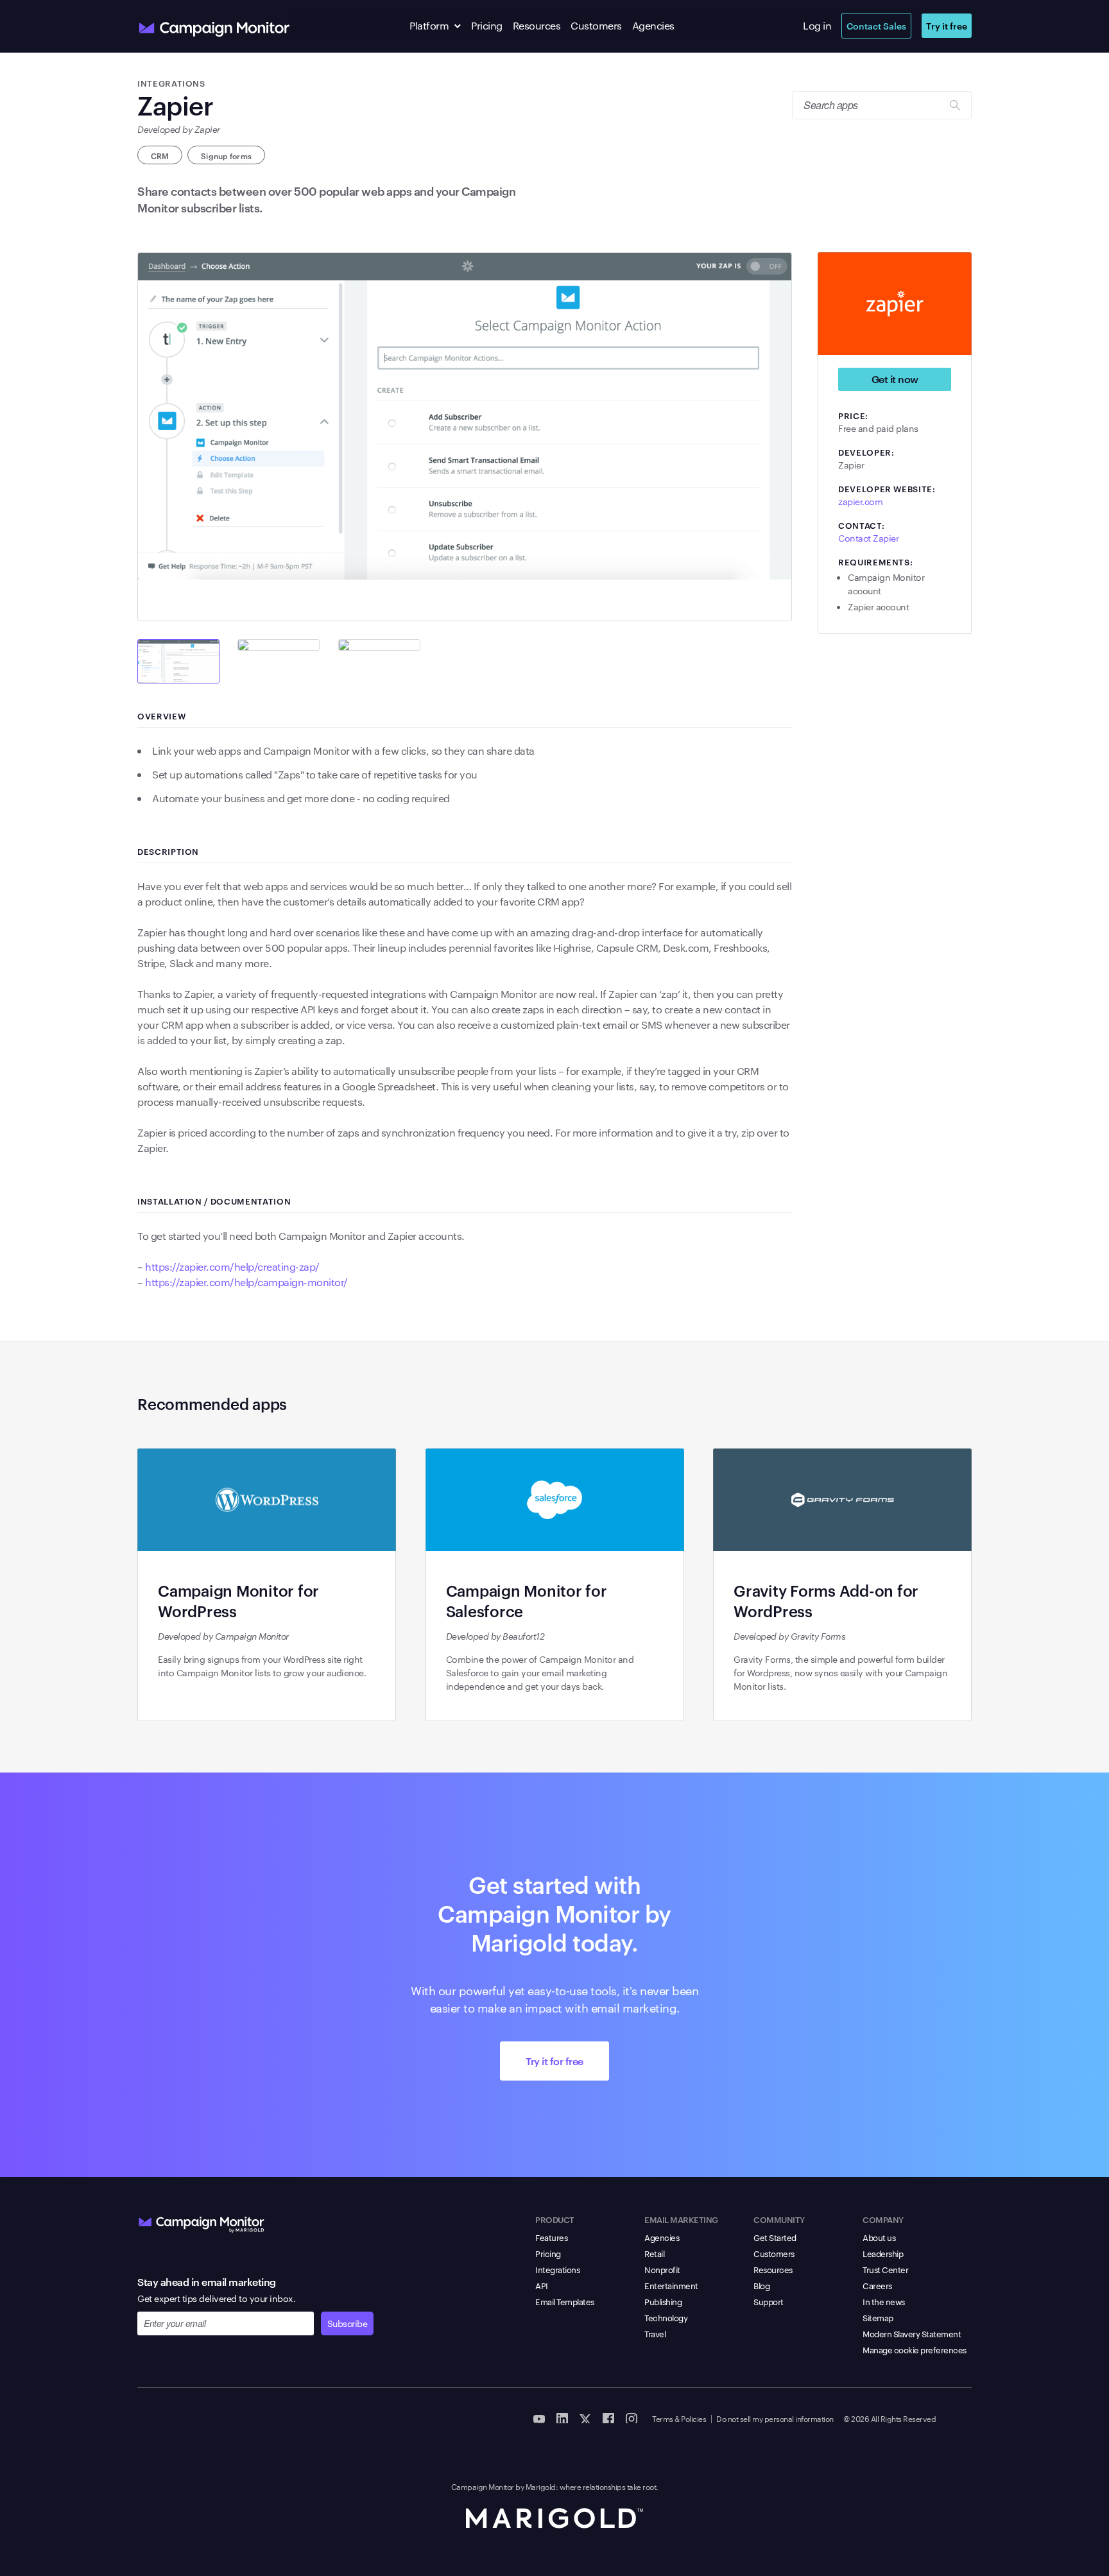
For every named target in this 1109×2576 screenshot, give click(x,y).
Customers (596, 25)
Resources (537, 25)
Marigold (541, 2486)
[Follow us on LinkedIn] (562, 2417)
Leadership (883, 2253)
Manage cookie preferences (915, 2349)
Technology (666, 2317)
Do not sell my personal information (775, 2418)
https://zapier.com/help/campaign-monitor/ (246, 1282)
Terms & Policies (679, 2418)
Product (555, 2219)
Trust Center (885, 2269)
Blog (761, 2285)
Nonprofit (662, 2269)
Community (779, 2219)
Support (769, 2301)
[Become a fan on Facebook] (608, 2417)
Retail (654, 2253)
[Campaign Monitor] (202, 2222)
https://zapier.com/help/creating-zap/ (232, 1267)
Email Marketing (681, 2219)
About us (879, 2237)
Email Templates (565, 2301)
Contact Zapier (868, 538)
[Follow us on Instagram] (632, 2417)
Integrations (557, 2269)
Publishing (663, 2301)
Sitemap (878, 2317)
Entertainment (671, 2285)
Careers (877, 2285)
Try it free (947, 25)
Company (883, 2219)
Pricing (487, 25)
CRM (160, 155)
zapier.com (860, 501)
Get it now (895, 379)
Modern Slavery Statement (912, 2333)
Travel (655, 2333)
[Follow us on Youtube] (539, 2417)
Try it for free (554, 2061)
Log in (817, 25)
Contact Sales (876, 25)
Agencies (653, 25)
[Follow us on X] (585, 2417)
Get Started (775, 2237)
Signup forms (226, 155)
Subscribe (348, 2323)
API (542, 2285)
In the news (884, 2301)
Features (551, 2237)
